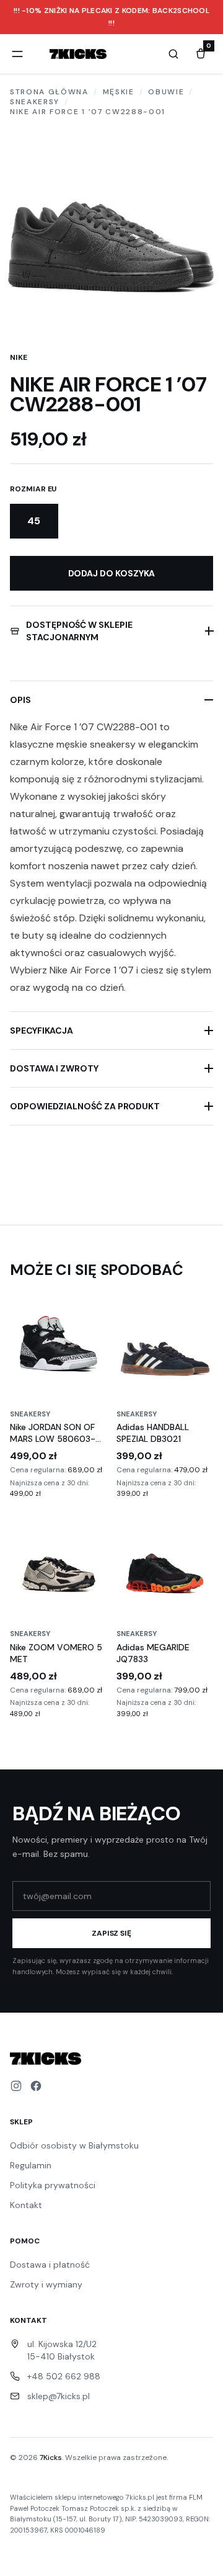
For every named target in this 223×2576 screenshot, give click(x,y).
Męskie (119, 92)
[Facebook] (36, 2086)
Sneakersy (35, 102)
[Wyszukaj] (173, 54)
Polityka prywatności (53, 2185)
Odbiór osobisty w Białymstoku (74, 2145)
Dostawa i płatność (50, 2265)
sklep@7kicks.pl (59, 2396)
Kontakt (26, 2205)
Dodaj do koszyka (112, 573)
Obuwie (166, 92)
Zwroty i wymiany (46, 2284)
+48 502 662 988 (64, 2376)
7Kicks (51, 2457)
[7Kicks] (78, 54)
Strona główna (49, 92)
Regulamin (31, 2165)
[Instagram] (16, 2086)
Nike (19, 357)
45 (34, 521)
